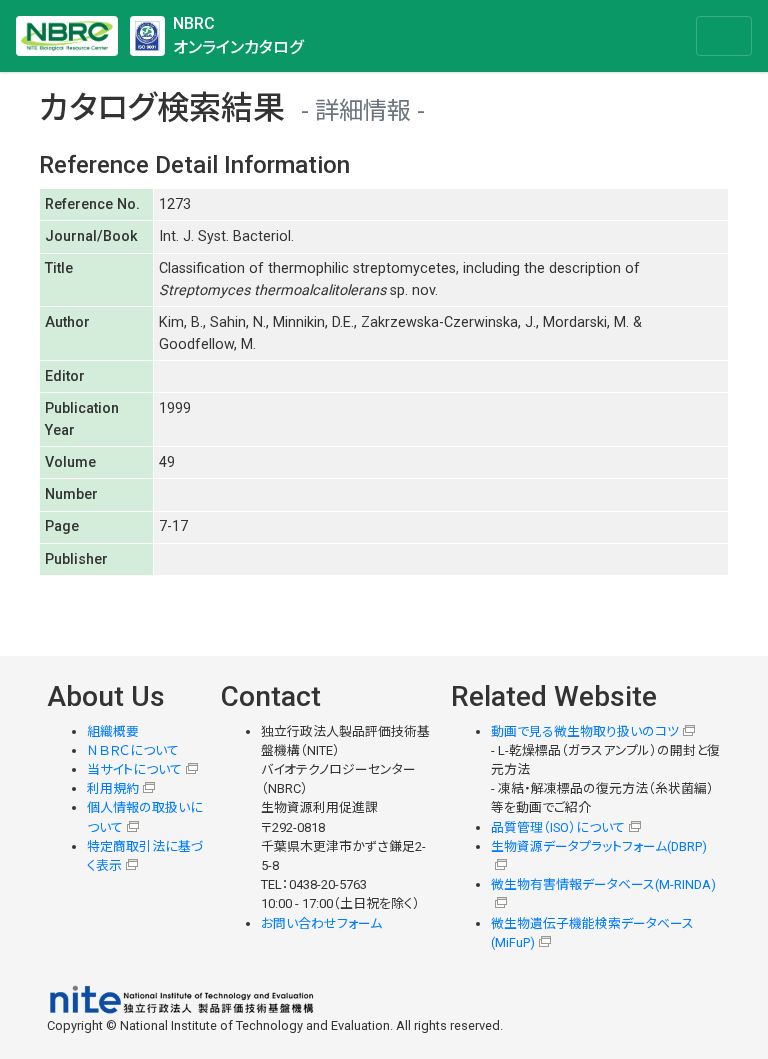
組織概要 (113, 731)
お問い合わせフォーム (321, 923)
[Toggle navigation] (724, 36)
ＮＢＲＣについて (133, 750)
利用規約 (113, 788)
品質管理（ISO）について (558, 827)
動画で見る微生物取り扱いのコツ (585, 731)
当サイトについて (134, 769)
